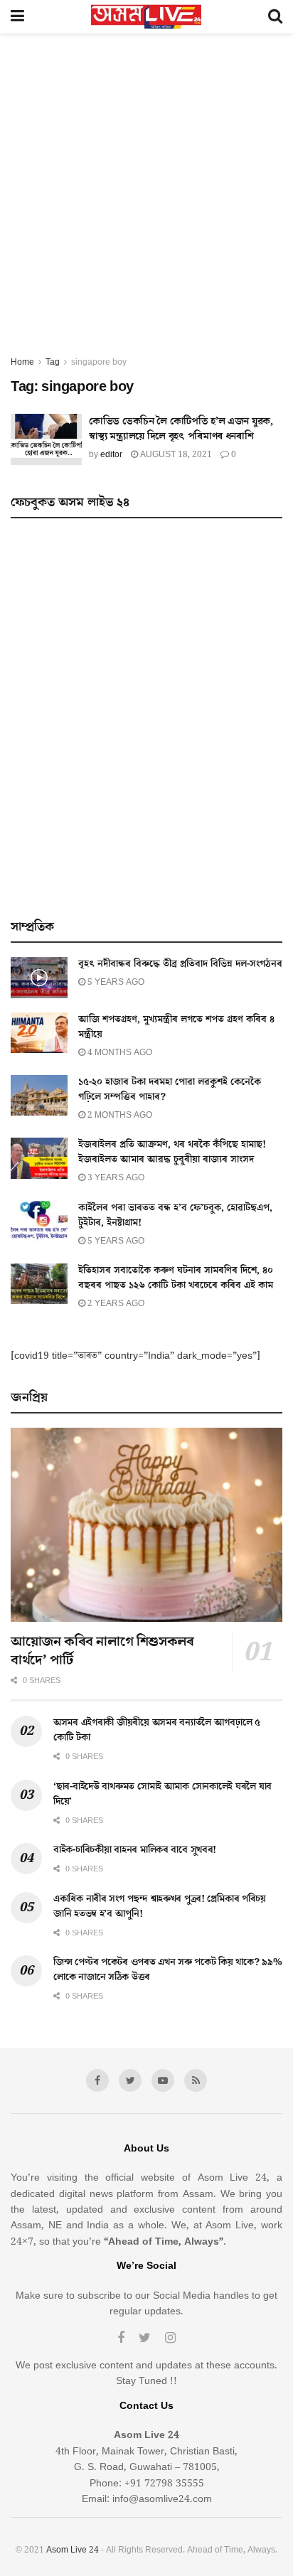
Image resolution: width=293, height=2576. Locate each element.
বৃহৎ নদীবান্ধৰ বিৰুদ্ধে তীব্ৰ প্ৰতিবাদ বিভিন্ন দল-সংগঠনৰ (180, 964)
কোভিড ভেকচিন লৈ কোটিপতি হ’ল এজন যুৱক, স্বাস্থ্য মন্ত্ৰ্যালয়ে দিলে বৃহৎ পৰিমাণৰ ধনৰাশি (181, 429)
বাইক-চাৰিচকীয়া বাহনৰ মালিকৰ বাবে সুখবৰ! (135, 1850)
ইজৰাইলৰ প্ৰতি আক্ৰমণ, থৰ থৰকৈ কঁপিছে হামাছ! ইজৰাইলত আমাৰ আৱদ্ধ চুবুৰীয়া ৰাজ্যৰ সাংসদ (172, 1152)
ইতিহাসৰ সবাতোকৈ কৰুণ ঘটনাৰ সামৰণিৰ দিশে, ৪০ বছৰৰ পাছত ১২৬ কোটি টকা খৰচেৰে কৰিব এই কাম (176, 1278)
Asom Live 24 (73, 2550)
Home (22, 362)
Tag (53, 362)
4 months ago (119, 1053)
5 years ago (115, 982)
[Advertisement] (146, 201)
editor (111, 455)
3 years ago (115, 1178)
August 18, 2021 (175, 455)
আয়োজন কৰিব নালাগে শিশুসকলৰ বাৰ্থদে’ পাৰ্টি (102, 1651)
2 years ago (115, 1304)
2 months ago (119, 1115)
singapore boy (99, 362)
